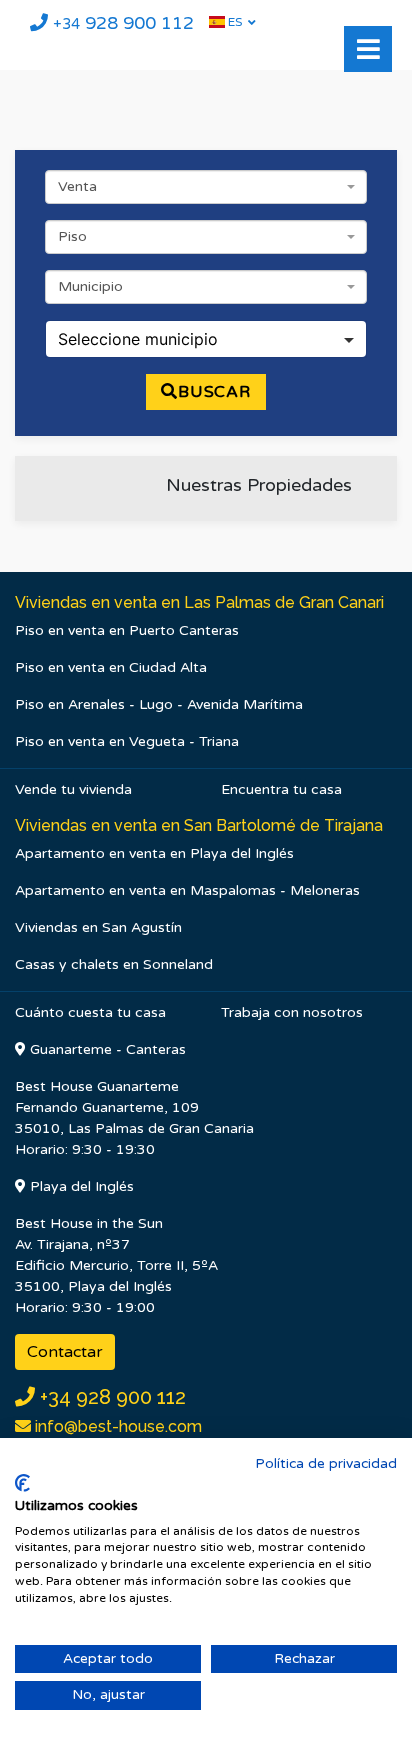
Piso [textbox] (72, 236)
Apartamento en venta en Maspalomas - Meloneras (187, 890)
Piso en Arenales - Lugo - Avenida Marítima (159, 704)
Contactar (65, 1352)
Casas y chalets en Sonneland (114, 964)
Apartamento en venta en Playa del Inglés (154, 853)
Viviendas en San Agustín (98, 927)
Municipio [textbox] (90, 286)
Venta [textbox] (77, 186)
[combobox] (206, 187)
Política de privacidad (326, 1463)
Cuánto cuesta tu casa (90, 1012)
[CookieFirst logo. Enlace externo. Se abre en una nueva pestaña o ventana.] (22, 1483)
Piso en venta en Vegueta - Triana (127, 741)
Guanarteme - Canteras (106, 1049)
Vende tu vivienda (73, 789)
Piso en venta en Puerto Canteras (127, 630)
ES (233, 22)
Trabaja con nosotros (292, 1012)
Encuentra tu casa (281, 789)
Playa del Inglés (80, 1186)
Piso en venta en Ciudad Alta (111, 667)
